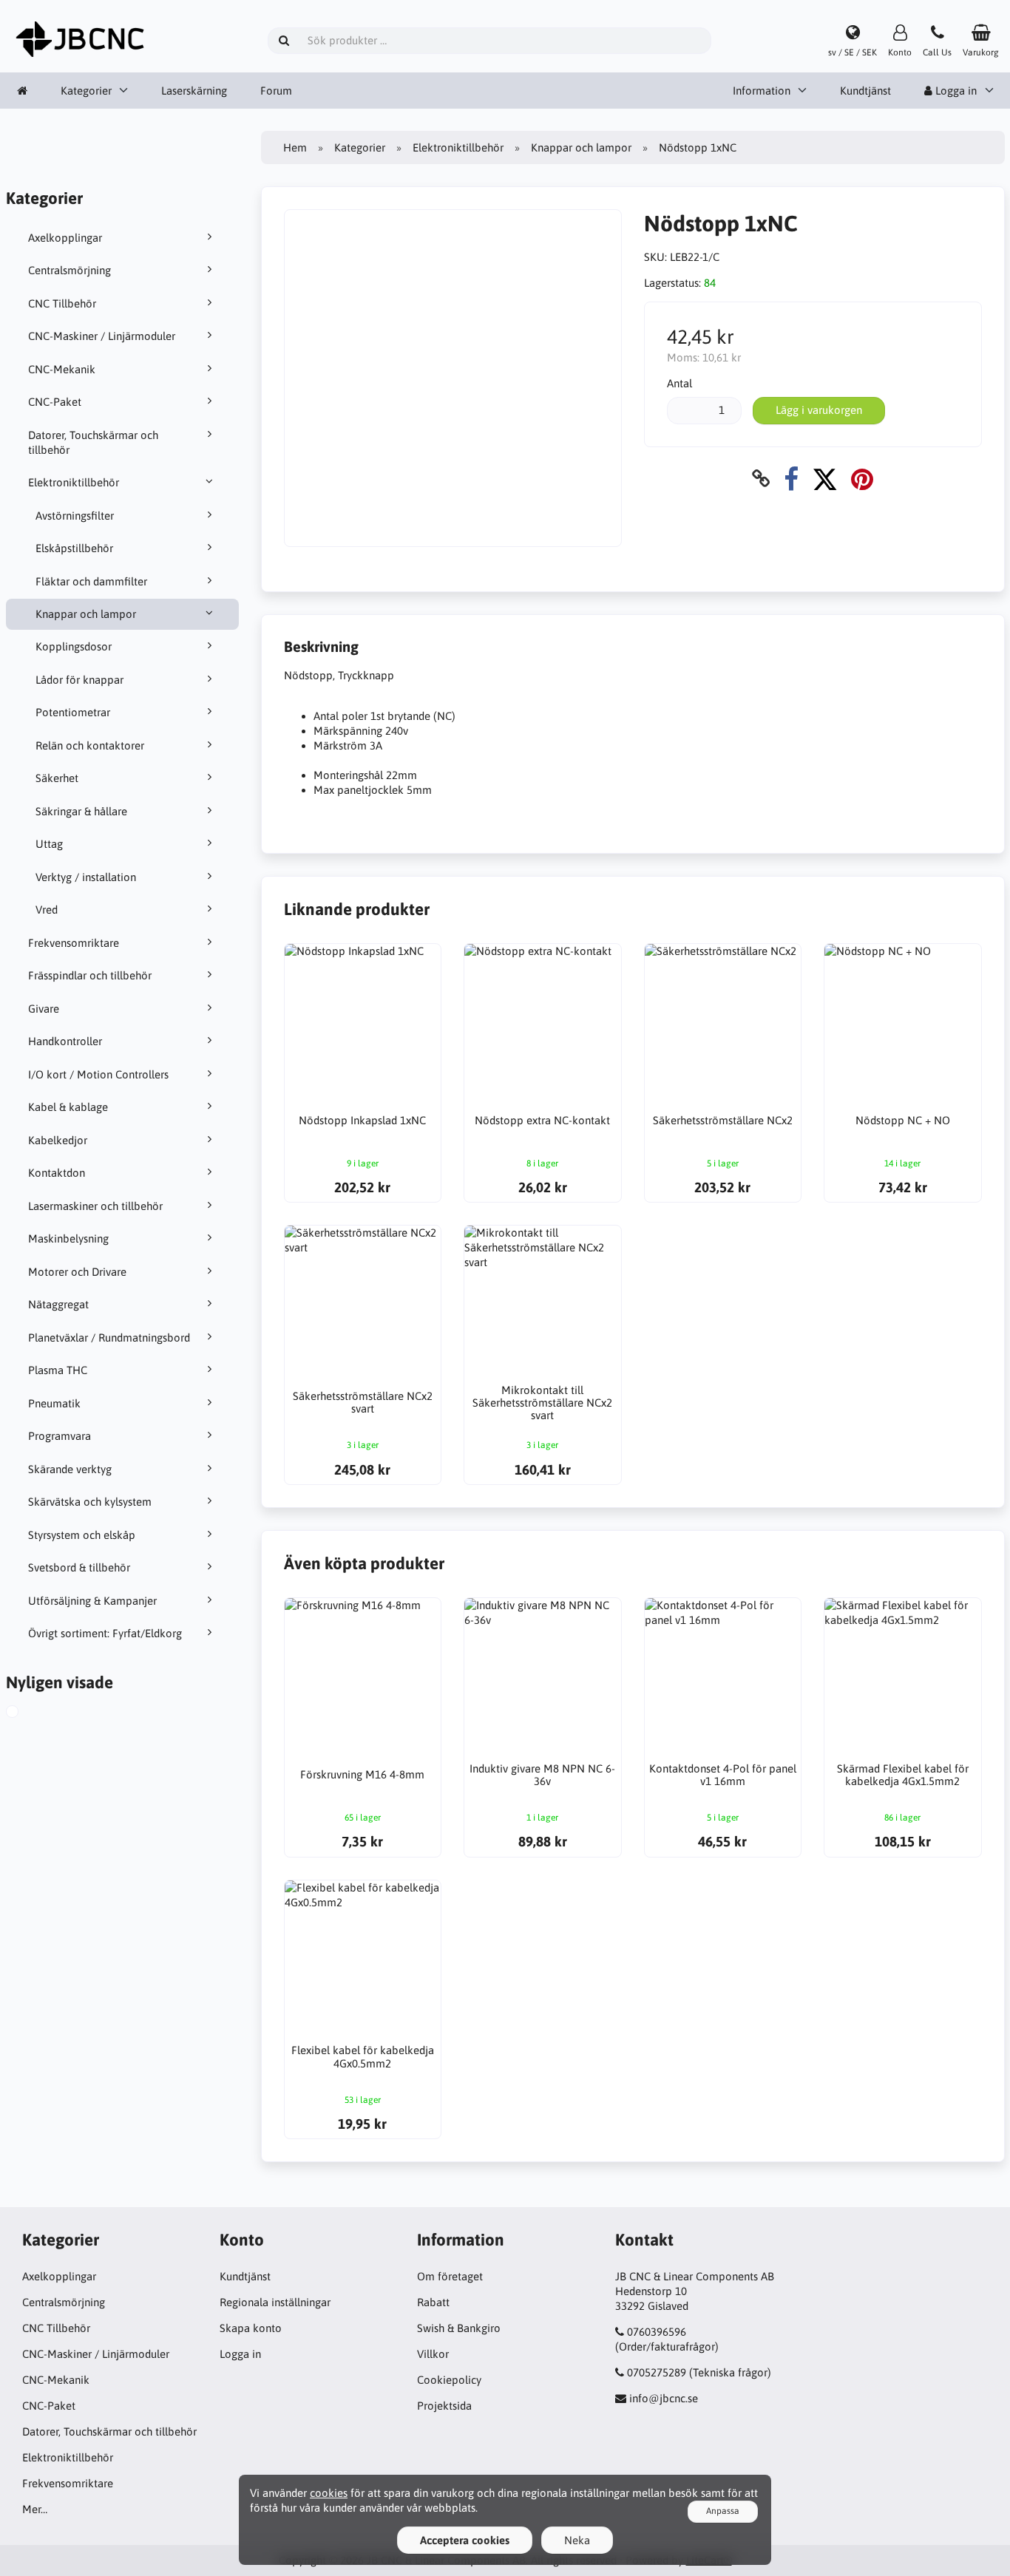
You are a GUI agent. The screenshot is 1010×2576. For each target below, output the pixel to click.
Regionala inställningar (275, 2302)
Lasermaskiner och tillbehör (95, 1206)
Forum (276, 91)
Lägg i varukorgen (819, 410)
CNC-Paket (55, 402)
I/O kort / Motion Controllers (98, 1074)
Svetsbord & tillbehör (79, 1567)
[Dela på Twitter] (825, 479)
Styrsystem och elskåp (82, 1535)
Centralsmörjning (70, 270)
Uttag (49, 844)
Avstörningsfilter (75, 516)
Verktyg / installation (86, 877)
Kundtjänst (865, 91)
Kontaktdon (57, 1173)
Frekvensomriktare (74, 943)
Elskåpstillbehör (74, 548)
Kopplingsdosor (74, 646)
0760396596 (657, 2332)
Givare (44, 1009)
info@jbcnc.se (664, 2398)
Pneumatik (54, 1403)
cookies (329, 2493)
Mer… (35, 2509)
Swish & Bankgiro (459, 2328)
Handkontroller (65, 1041)
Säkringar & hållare (81, 811)
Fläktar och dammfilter (91, 581)
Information (762, 91)
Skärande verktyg (70, 1469)
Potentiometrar (73, 712)
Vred (47, 910)
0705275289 (657, 2372)
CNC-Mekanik (62, 369)
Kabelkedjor (58, 1140)
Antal (679, 383)
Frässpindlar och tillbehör (90, 975)
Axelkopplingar (65, 238)
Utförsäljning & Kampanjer (92, 1601)
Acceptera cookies (465, 2540)
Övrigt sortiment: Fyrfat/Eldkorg (105, 1633)
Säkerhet (57, 778)
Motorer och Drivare (77, 1272)
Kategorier (86, 91)
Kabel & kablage (68, 1107)
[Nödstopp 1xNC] (27, 1713)
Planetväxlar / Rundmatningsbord (109, 1338)
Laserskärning (194, 91)
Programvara (60, 1436)
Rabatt (433, 2302)
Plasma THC (58, 1370)
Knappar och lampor (86, 614)
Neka (577, 2540)
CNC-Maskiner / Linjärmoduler (102, 336)
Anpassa (723, 2511)
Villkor (433, 2354)
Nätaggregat (58, 1304)
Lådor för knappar (79, 680)
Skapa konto (251, 2328)
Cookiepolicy (449, 2380)
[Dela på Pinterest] (862, 479)
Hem (295, 147)
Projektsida (444, 2406)
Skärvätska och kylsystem (90, 1502)
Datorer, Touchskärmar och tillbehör (93, 442)
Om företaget (450, 2276)
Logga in (240, 2354)
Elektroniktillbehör (74, 482)
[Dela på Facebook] (791, 479)
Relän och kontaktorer (90, 745)
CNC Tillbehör (62, 303)
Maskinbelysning (68, 1238)
